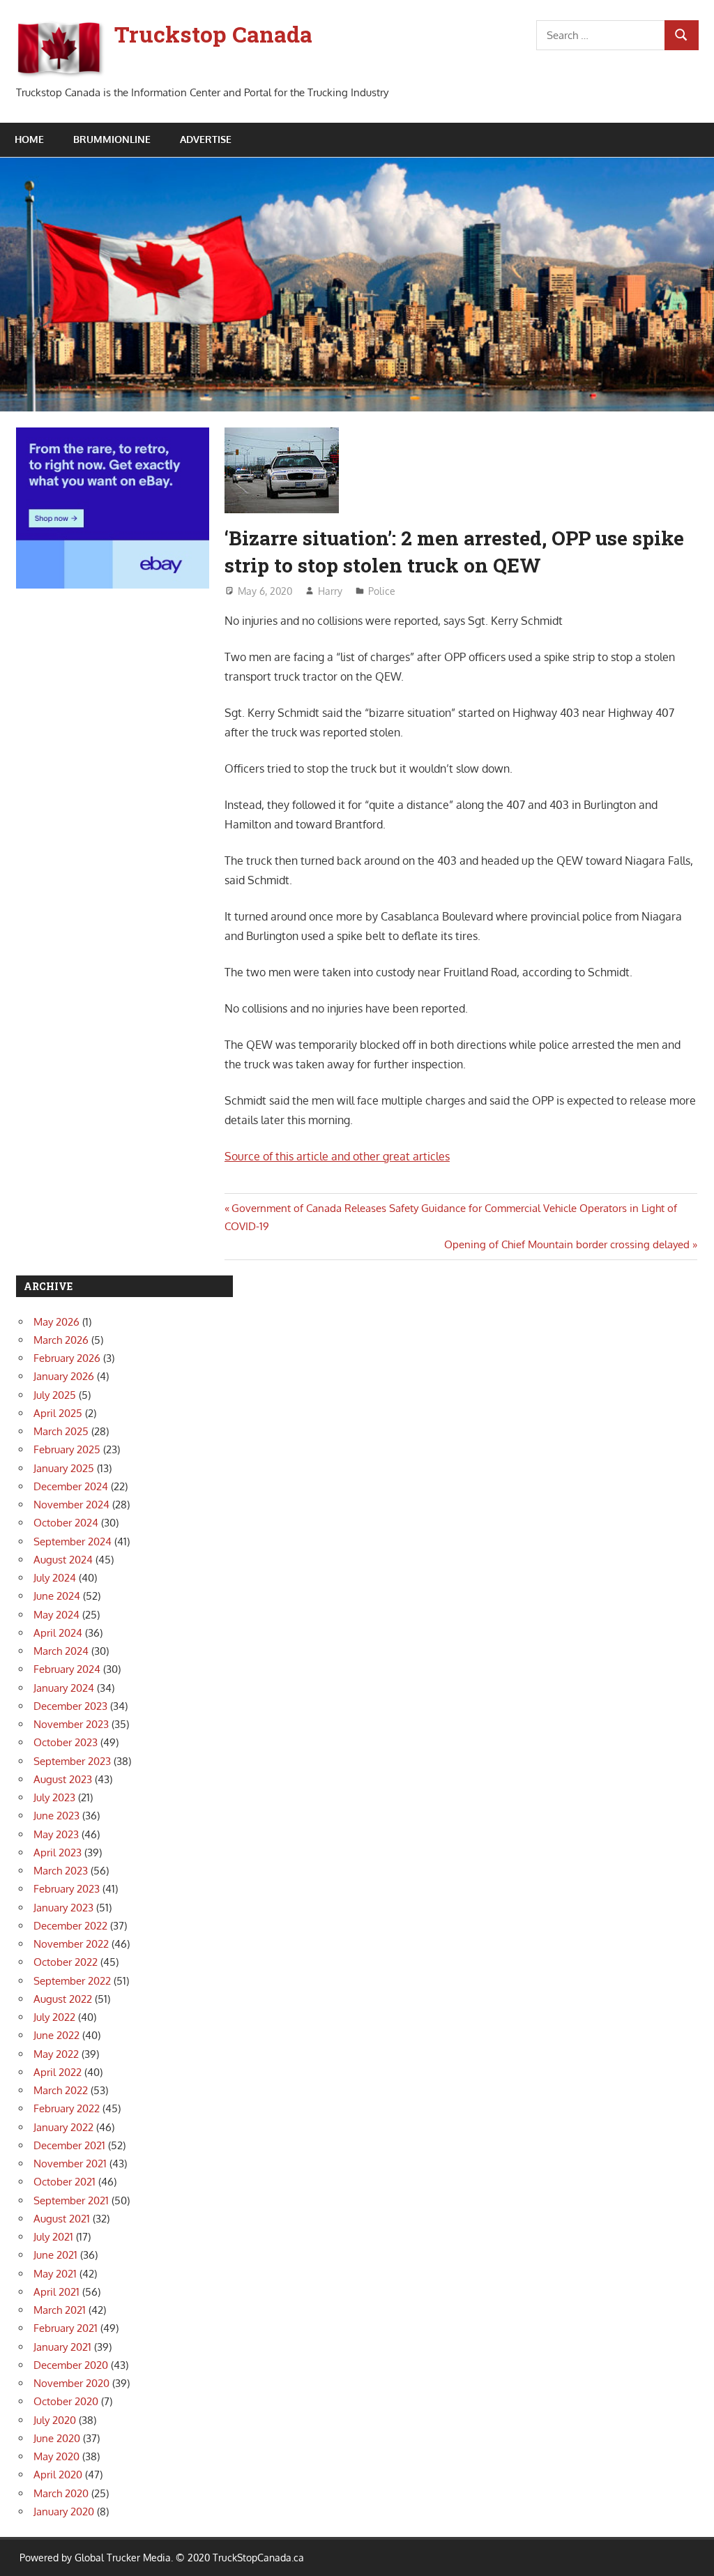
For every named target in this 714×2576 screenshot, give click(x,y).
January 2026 (64, 1376)
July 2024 (55, 1578)
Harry (330, 591)
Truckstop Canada (213, 34)
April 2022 (58, 2072)
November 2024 (71, 1505)
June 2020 (57, 2438)
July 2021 (53, 2237)
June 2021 (55, 2255)
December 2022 (70, 1926)
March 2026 (61, 1340)
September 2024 (73, 1541)
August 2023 (63, 1779)
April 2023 (58, 1853)
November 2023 (71, 1724)
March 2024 (61, 1651)
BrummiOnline (112, 139)
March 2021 (60, 2310)
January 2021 (62, 2347)
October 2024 (66, 1523)
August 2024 (63, 1560)
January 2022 (63, 2127)
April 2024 (58, 1633)
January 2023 (63, 1908)
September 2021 (71, 2200)
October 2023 (66, 1742)
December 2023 (70, 1706)
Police (382, 591)
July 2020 (55, 2420)
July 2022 (54, 2017)
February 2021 (66, 2328)
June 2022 (56, 2035)
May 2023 (56, 1834)
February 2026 (67, 1358)
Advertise (206, 139)
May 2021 (55, 2274)
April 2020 (58, 2475)
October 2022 (66, 1962)
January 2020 (64, 2511)
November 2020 (71, 2383)
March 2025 (61, 1431)
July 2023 (54, 1797)
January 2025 (64, 1468)
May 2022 (56, 2054)
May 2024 (56, 1615)
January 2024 (64, 1688)
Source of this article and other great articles (337, 1156)
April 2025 (58, 1413)
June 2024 (57, 1596)
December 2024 (71, 1486)
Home (29, 139)
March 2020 (61, 2493)
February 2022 (67, 2108)
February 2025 (67, 1449)
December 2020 (71, 2365)
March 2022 (61, 2090)
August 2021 (62, 2219)
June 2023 (56, 1816)
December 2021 (69, 2145)
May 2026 (56, 1322)
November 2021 (70, 2164)
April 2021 (56, 2292)
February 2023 (67, 1889)
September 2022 (72, 1981)
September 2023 (72, 1761)
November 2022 (71, 1944)
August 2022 (63, 1999)
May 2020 (56, 2456)
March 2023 (61, 1871)
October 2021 (64, 2182)
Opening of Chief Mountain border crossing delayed (567, 1244)
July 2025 (55, 1395)
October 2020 (66, 2401)
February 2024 (67, 1669)
